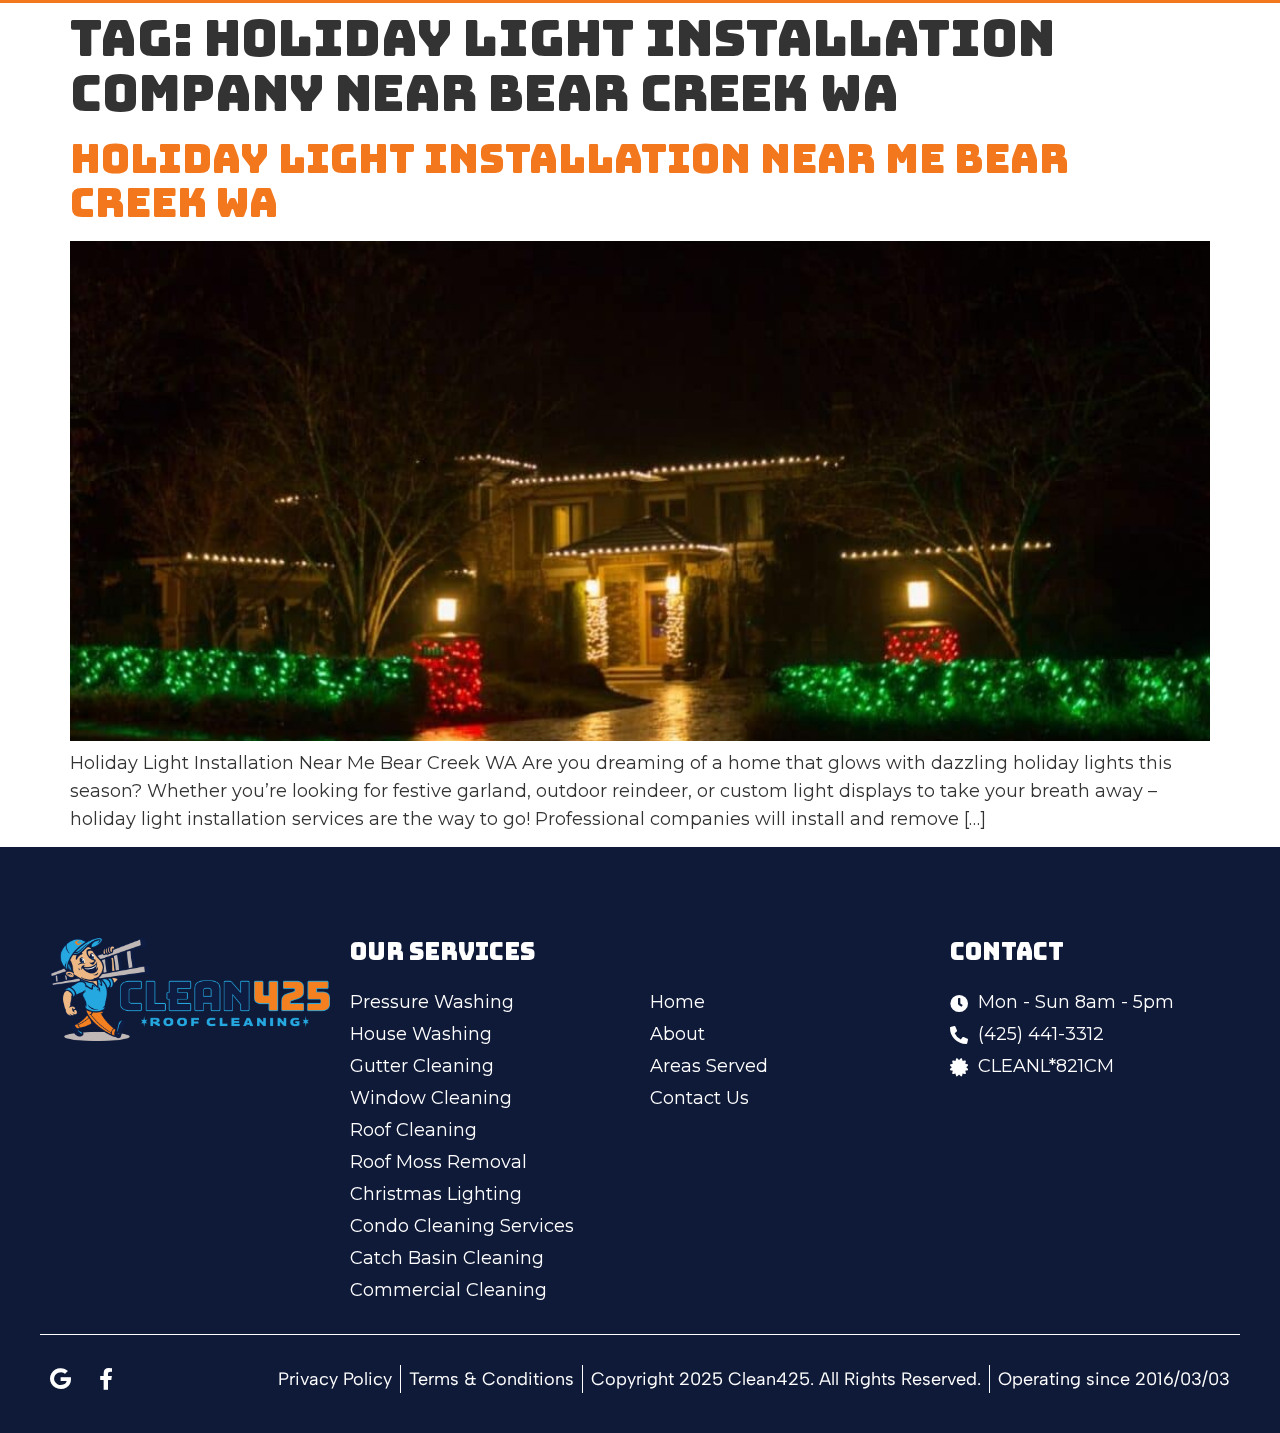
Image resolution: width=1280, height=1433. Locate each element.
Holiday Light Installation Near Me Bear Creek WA (569, 180)
